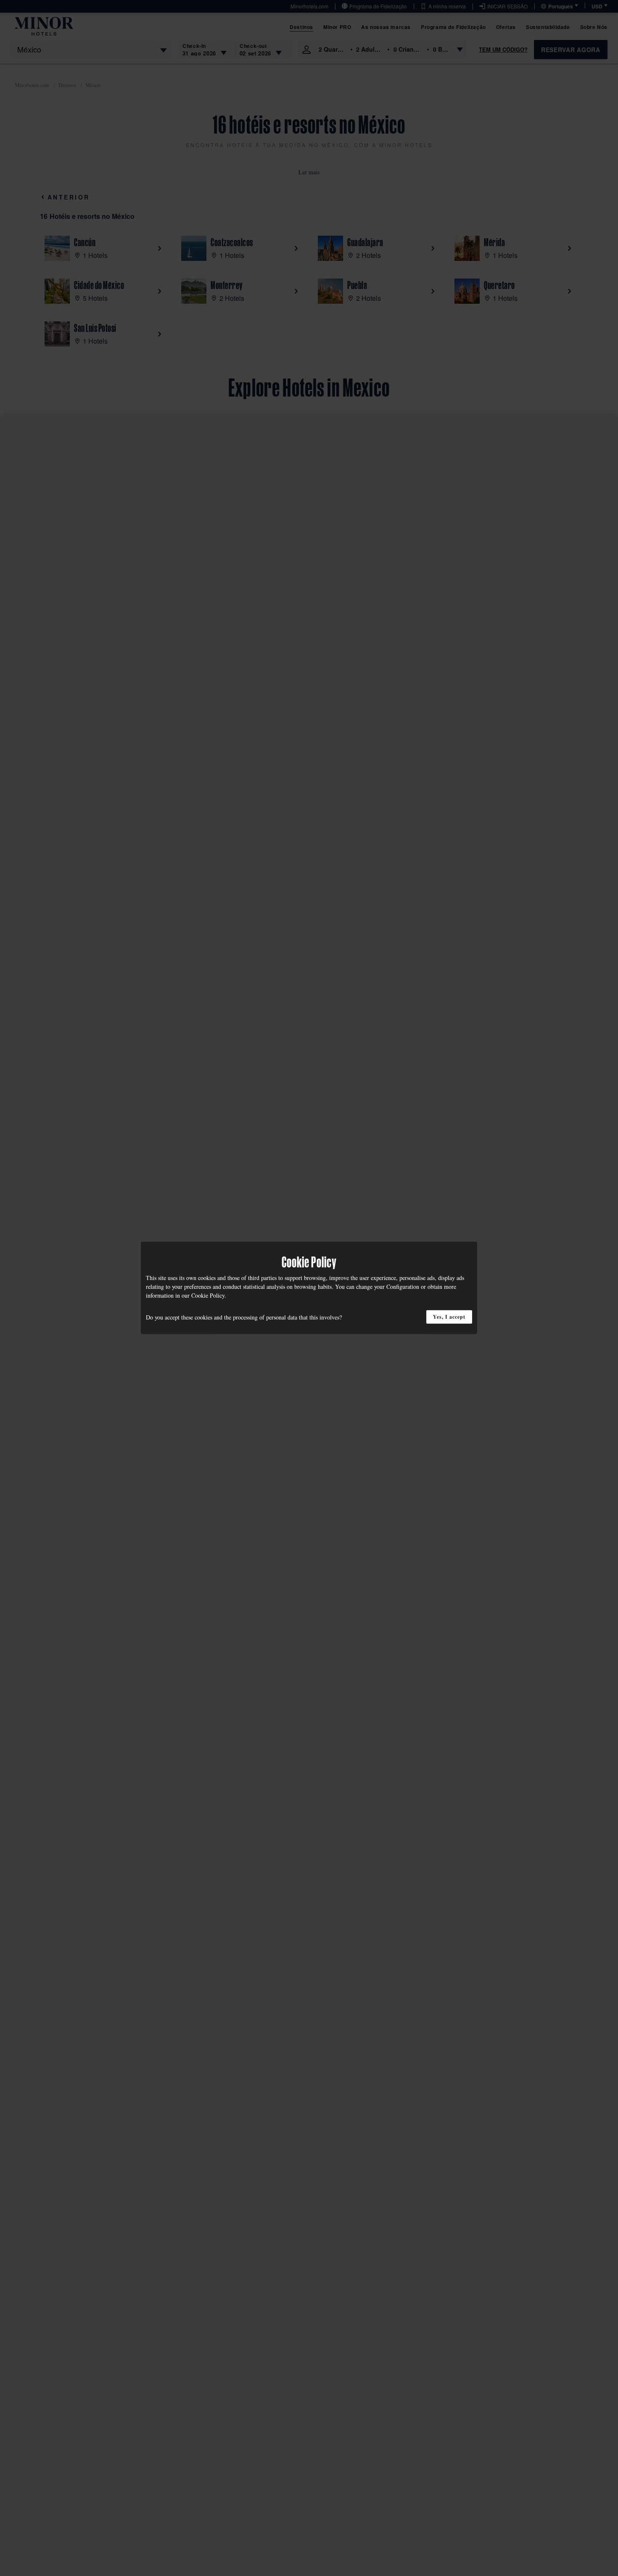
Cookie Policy (208, 1295)
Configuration (403, 1287)
